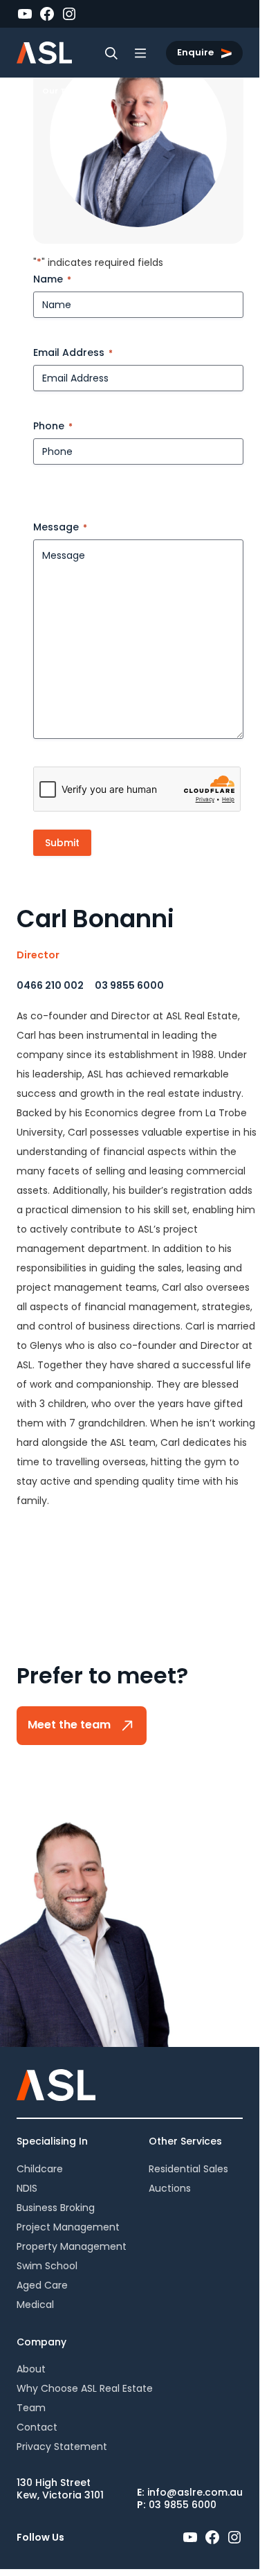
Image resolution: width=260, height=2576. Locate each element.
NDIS (27, 2188)
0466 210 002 (50, 985)
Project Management (68, 2227)
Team (31, 2408)
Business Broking (56, 2208)
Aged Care (42, 2285)
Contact (37, 2427)
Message (60, 527)
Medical (35, 2305)
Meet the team (71, 1725)
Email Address (73, 352)
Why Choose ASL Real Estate (85, 2388)
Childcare (40, 2169)
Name (52, 279)
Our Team (64, 91)
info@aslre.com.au (195, 2492)
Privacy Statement (62, 2447)
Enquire (196, 52)
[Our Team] (27, 91)
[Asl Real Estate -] (44, 53)
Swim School (47, 2266)
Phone (53, 426)
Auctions (170, 2188)
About (31, 2369)
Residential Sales (188, 2169)
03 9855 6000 (129, 985)
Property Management (72, 2246)
